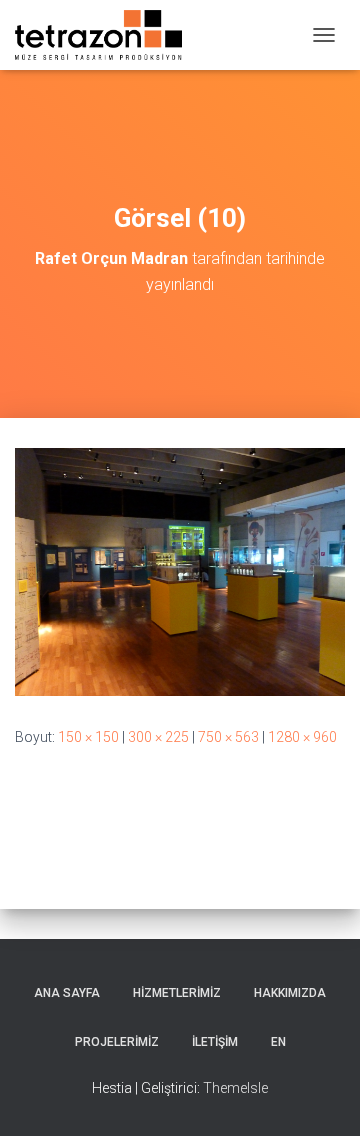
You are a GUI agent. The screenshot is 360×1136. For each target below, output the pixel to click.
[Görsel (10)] (180, 571)
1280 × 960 (302, 737)
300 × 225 (158, 737)
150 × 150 (88, 737)
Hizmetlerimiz (177, 993)
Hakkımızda (290, 993)
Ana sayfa (67, 993)
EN (278, 1042)
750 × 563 (228, 737)
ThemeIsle (235, 1088)
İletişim (215, 1042)
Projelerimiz (117, 1042)
